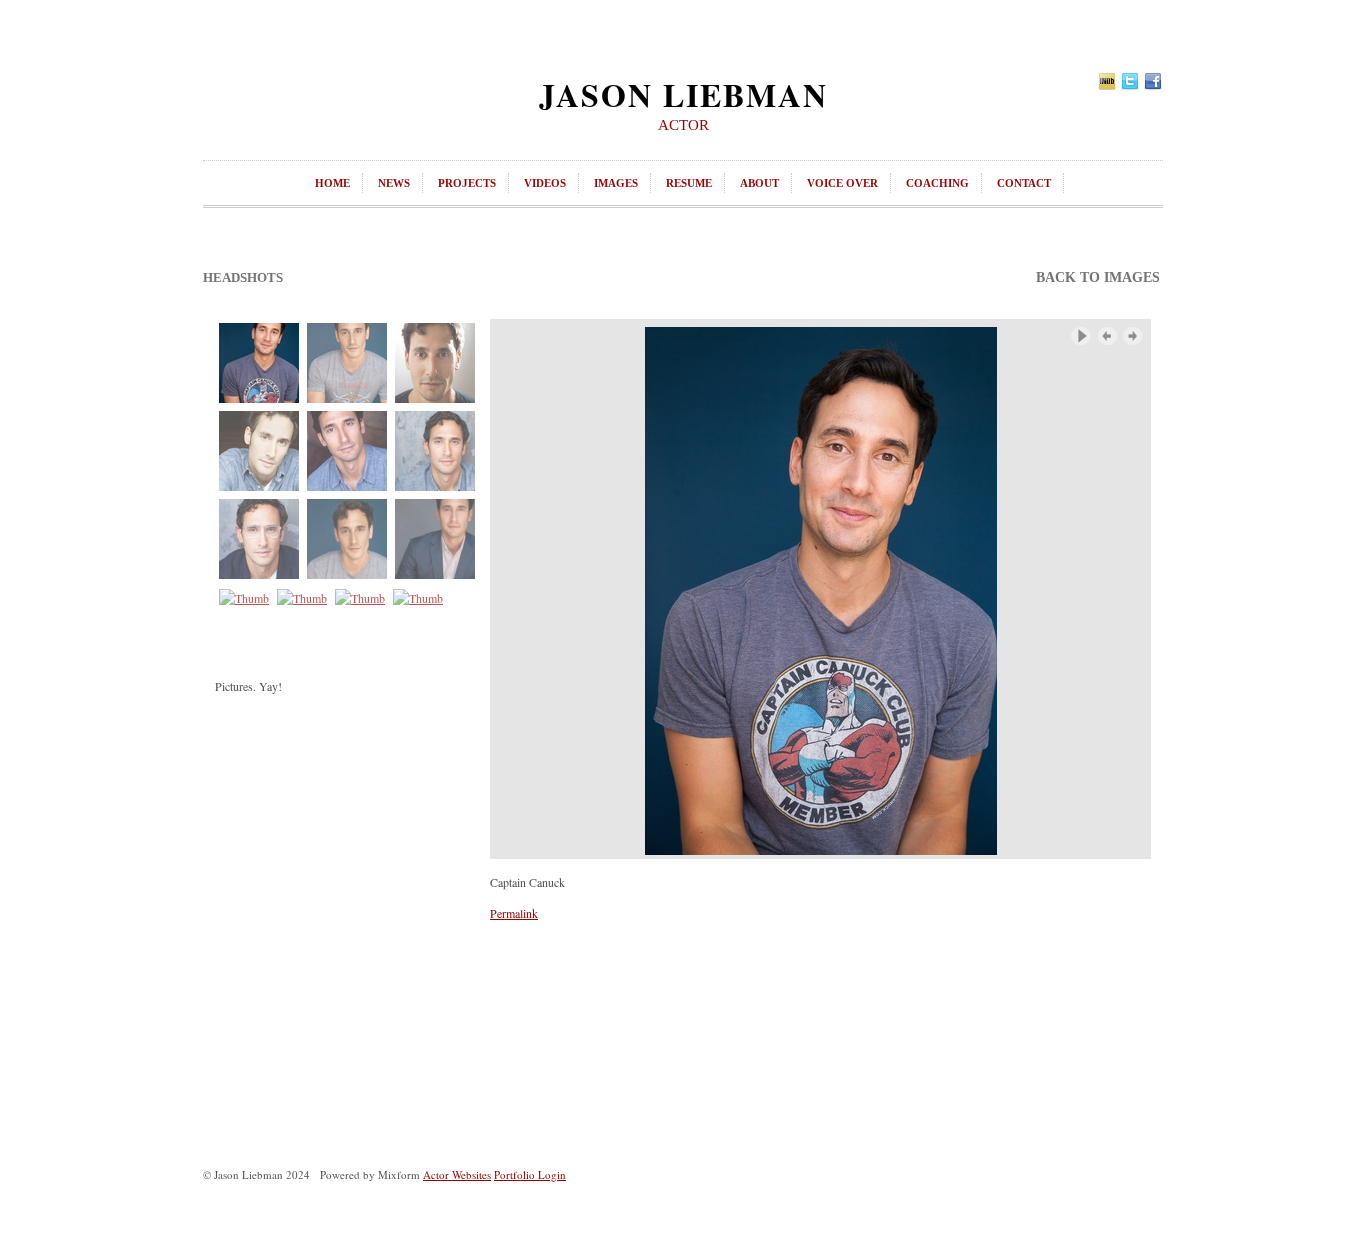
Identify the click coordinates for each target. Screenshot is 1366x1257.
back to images (1098, 277)
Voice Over (842, 183)
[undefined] (820, 589)
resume (689, 183)
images (616, 183)
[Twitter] (1130, 79)
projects (467, 183)
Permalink (514, 913)
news (394, 183)
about (759, 183)
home (332, 183)
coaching (937, 183)
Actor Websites (457, 1174)
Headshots (243, 277)
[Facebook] (1153, 79)
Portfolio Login (530, 1174)
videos (545, 183)
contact (1024, 183)
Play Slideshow (1081, 336)
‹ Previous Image (1107, 336)
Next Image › (1133, 336)
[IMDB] (1107, 79)
